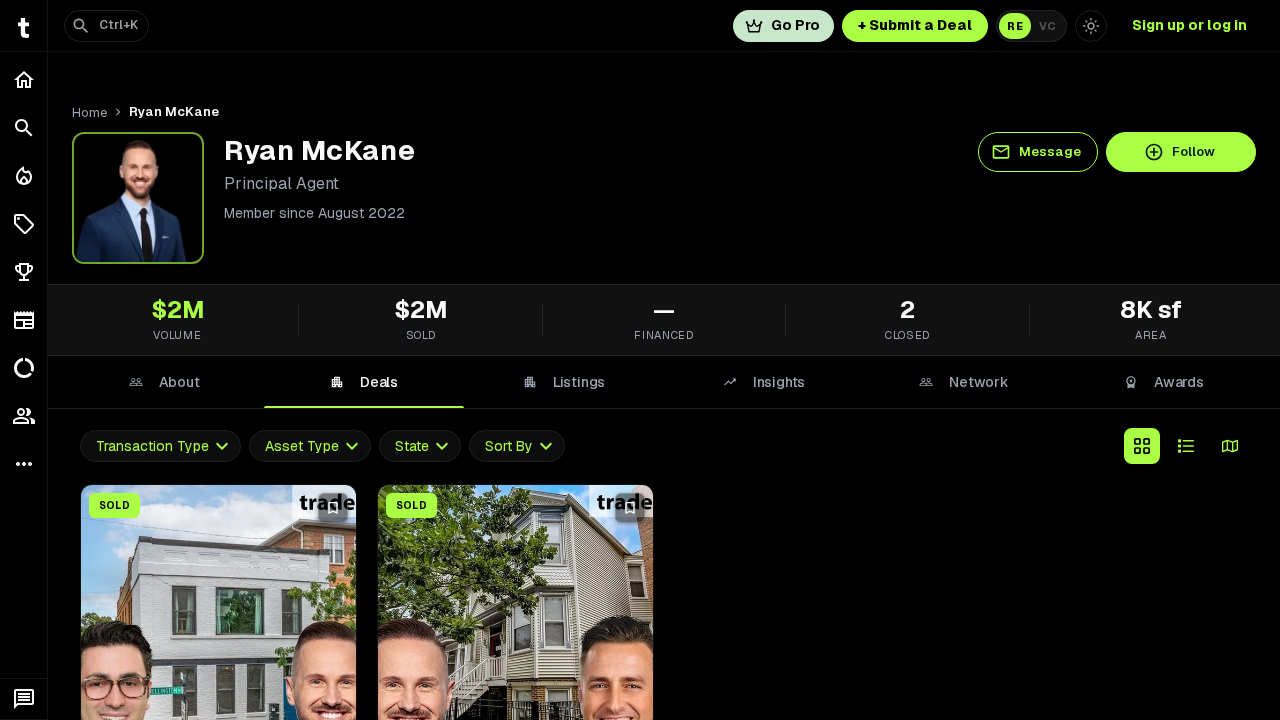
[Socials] (23, 416)
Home (89, 112)
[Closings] (23, 176)
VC (1047, 26)
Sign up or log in (1189, 25)
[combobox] (160, 446)
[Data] (23, 368)
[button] (23, 224)
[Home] (23, 80)
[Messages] (23, 699)
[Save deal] (333, 508)
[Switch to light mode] (1091, 26)
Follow (1193, 151)
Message (1050, 151)
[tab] (164, 382)
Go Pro (795, 25)
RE (1015, 26)
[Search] (23, 128)
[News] (23, 320)
